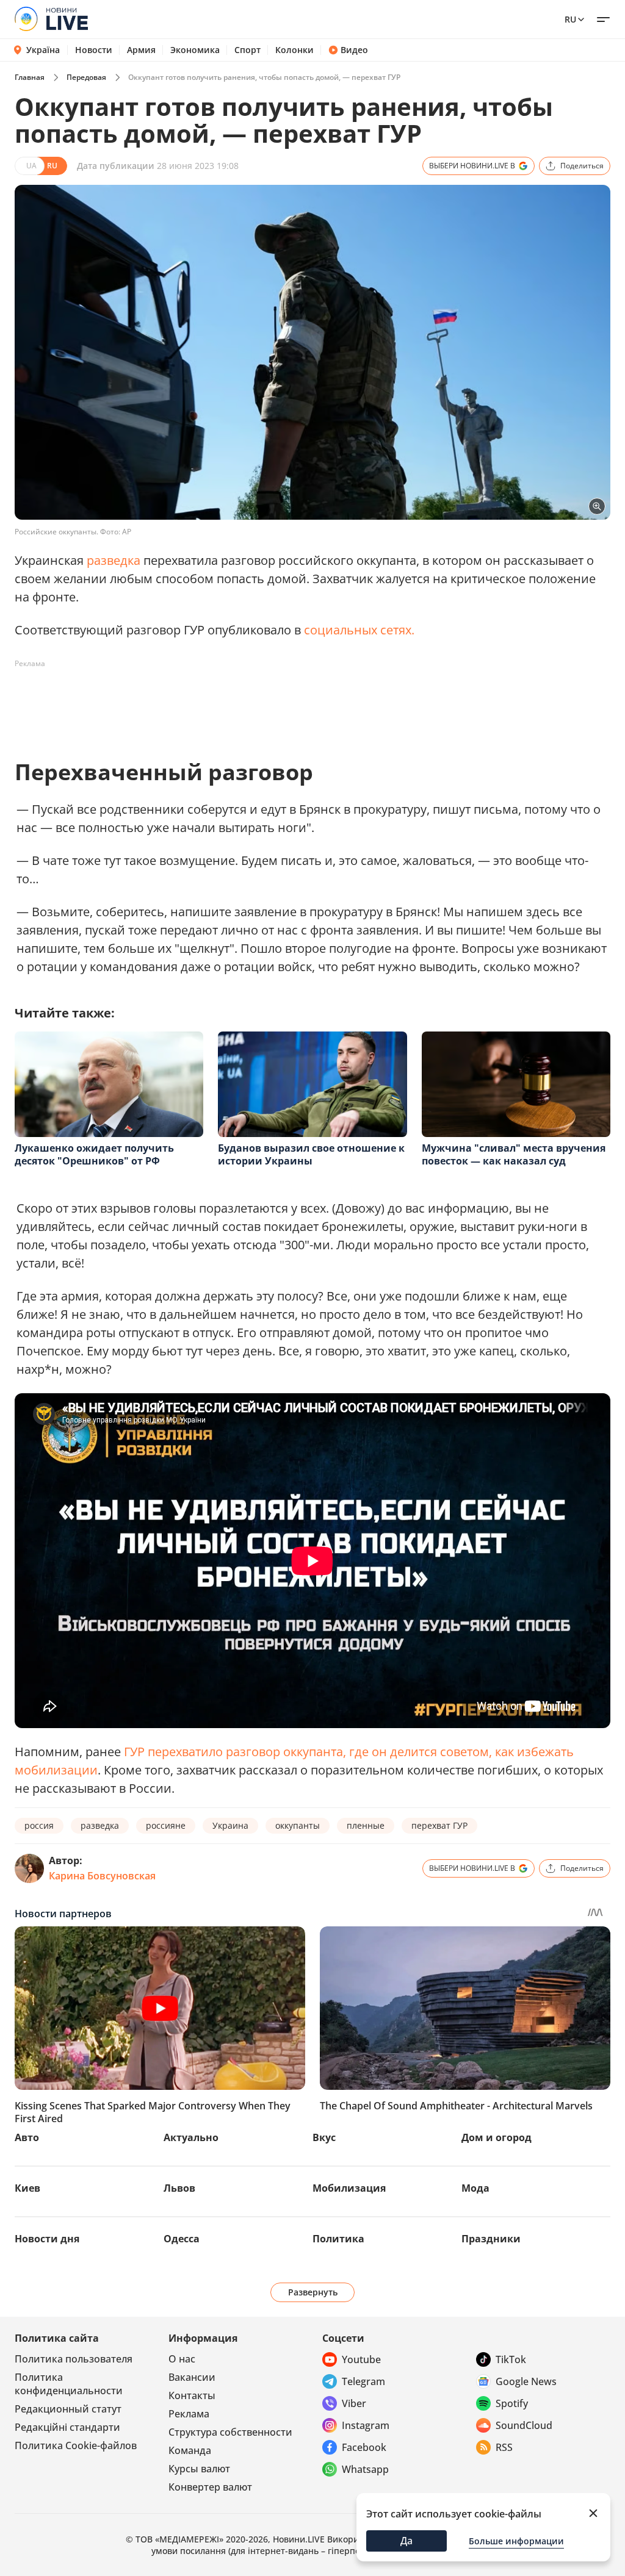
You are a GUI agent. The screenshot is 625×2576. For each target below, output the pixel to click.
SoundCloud (524, 2425)
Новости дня (47, 2239)
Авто (27, 2137)
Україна (43, 50)
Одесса (182, 2239)
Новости (94, 50)
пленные (366, 1825)
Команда (190, 2450)
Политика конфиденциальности (69, 2384)
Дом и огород (497, 2137)
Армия (141, 50)
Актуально (191, 2137)
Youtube (361, 2359)
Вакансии (192, 2377)
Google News (526, 2381)
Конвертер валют (210, 2487)
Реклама (189, 2414)
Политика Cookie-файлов (76, 2445)
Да (406, 2541)
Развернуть (313, 2292)
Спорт (247, 50)
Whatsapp (365, 2469)
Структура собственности (230, 2432)
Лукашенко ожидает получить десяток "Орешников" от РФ (94, 1154)
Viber (354, 2403)
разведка (114, 560)
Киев (27, 2188)
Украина (230, 1825)
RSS (504, 2447)
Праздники (491, 2239)
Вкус (324, 2137)
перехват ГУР (439, 1825)
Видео (354, 50)
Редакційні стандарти (67, 2427)
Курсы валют (199, 2469)
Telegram (363, 2381)
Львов (179, 2188)
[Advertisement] (237, 701)
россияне (166, 1825)
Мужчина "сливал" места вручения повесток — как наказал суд (514, 1154)
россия (39, 1825)
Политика (338, 2239)
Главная (30, 77)
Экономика (195, 50)
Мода (475, 2188)
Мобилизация (349, 2188)
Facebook (364, 2447)
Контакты (192, 2395)
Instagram (366, 2425)
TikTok (511, 2359)
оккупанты (298, 1825)
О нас (182, 2359)
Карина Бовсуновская (102, 1876)
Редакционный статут (68, 2409)
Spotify (512, 2403)
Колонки (294, 50)
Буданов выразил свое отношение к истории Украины (311, 1154)
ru (570, 19)
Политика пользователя (74, 2359)
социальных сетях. (359, 630)
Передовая (86, 77)
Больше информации (516, 2541)
